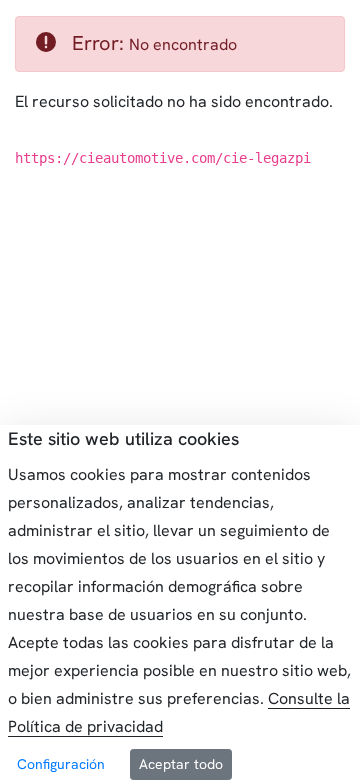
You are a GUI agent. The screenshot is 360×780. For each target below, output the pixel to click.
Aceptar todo (181, 764)
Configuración (61, 764)
